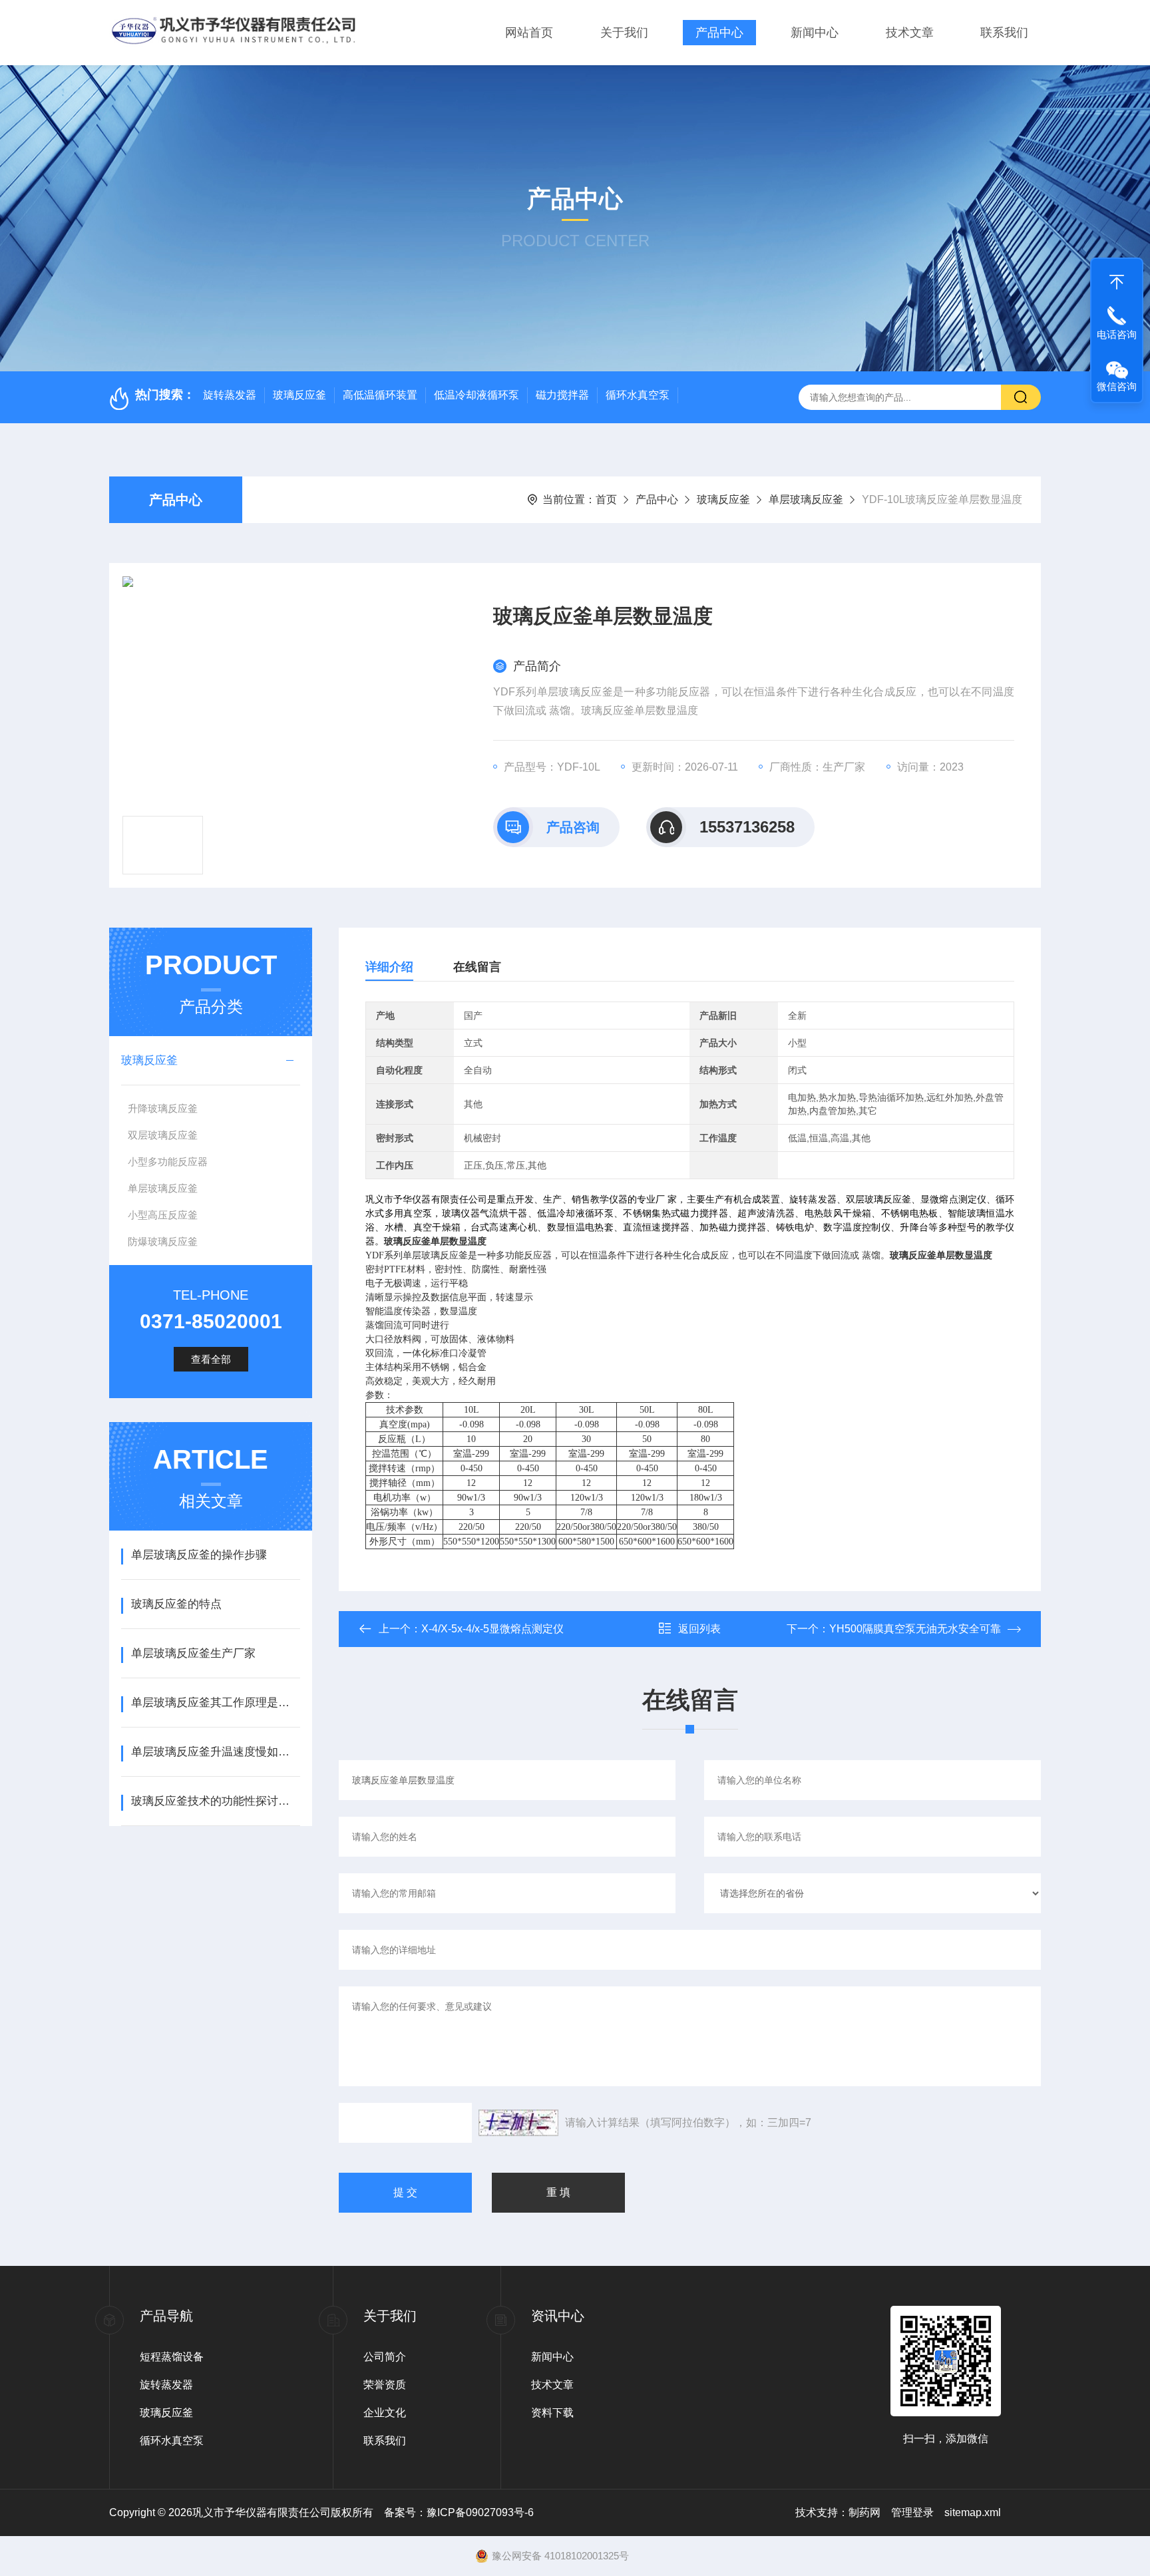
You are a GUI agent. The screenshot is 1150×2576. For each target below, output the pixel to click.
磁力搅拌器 (562, 395)
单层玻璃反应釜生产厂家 (193, 1653)
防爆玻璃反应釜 (163, 1241)
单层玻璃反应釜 (806, 499)
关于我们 (624, 33)
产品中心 (719, 33)
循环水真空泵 (638, 395)
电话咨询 (1117, 334)
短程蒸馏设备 (172, 2357)
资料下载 (552, 2413)
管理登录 (912, 2512)
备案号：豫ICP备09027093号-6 (459, 2512)
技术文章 (910, 33)
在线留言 (477, 967)
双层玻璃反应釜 (163, 1135)
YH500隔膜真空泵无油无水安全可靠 (915, 1629)
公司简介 (385, 2357)
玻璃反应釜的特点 (176, 1604)
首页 (606, 499)
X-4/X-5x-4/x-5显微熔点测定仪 (492, 1629)
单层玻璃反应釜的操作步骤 (199, 1555)
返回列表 (699, 1629)
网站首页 (529, 33)
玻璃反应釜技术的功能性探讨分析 (215, 1801)
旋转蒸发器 (230, 395)
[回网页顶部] (1117, 279)
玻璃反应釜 (299, 395)
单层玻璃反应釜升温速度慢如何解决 (215, 1752)
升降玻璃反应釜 (163, 1108)
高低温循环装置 (380, 395)
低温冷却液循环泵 (477, 395)
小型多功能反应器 (168, 1162)
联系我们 (1004, 33)
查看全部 (211, 1359)
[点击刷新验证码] (518, 2123)
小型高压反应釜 (163, 1215)
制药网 (864, 2512)
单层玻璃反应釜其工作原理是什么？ (215, 1703)
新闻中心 (815, 33)
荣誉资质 (385, 2385)
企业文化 (385, 2413)
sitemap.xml (973, 2512)
